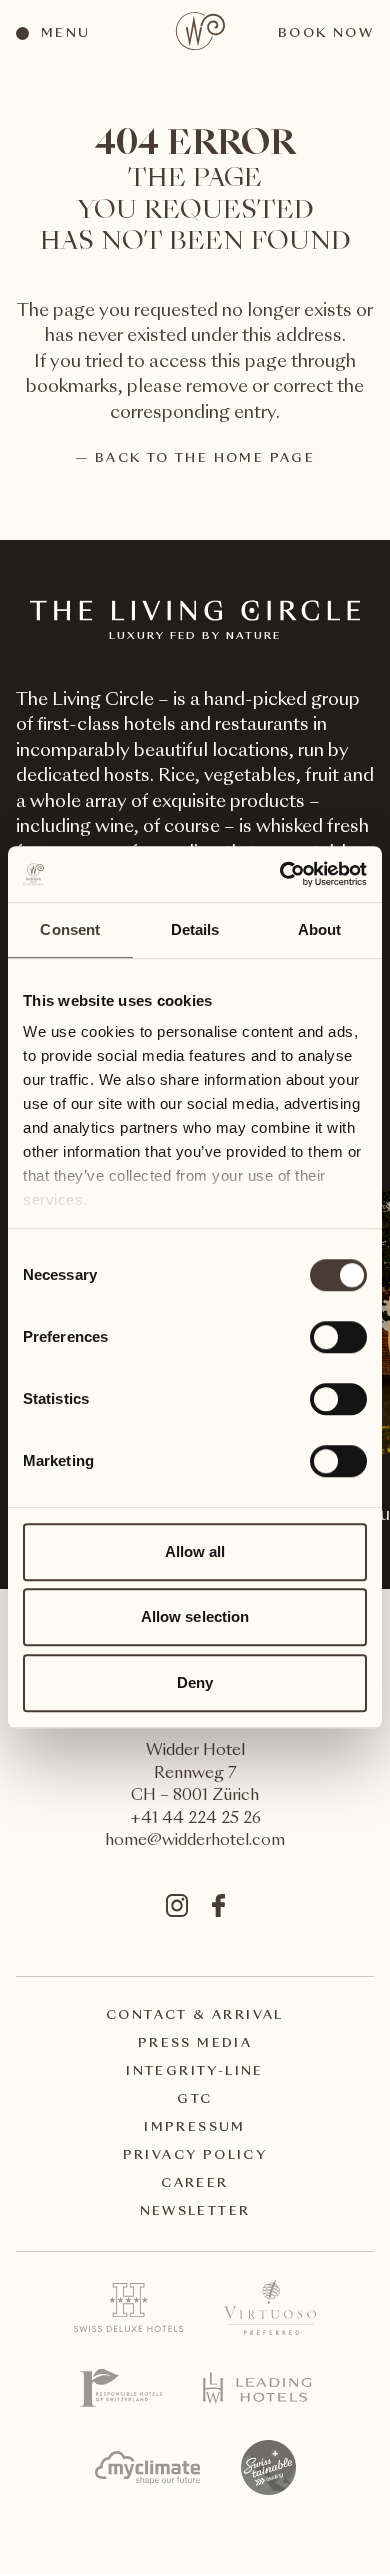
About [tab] (320, 929)
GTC (194, 2100)
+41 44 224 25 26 (195, 1819)
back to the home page (205, 459)
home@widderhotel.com (195, 1841)
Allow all (195, 1551)
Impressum (195, 2128)
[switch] (337, 1336)
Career (194, 2184)
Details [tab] (195, 929)
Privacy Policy (195, 2156)
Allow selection (195, 1616)
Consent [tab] (70, 929)
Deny (195, 1682)
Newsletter (195, 2212)
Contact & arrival (195, 2016)
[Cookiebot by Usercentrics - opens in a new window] (280, 874)
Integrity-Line (195, 2072)
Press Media (195, 2044)
